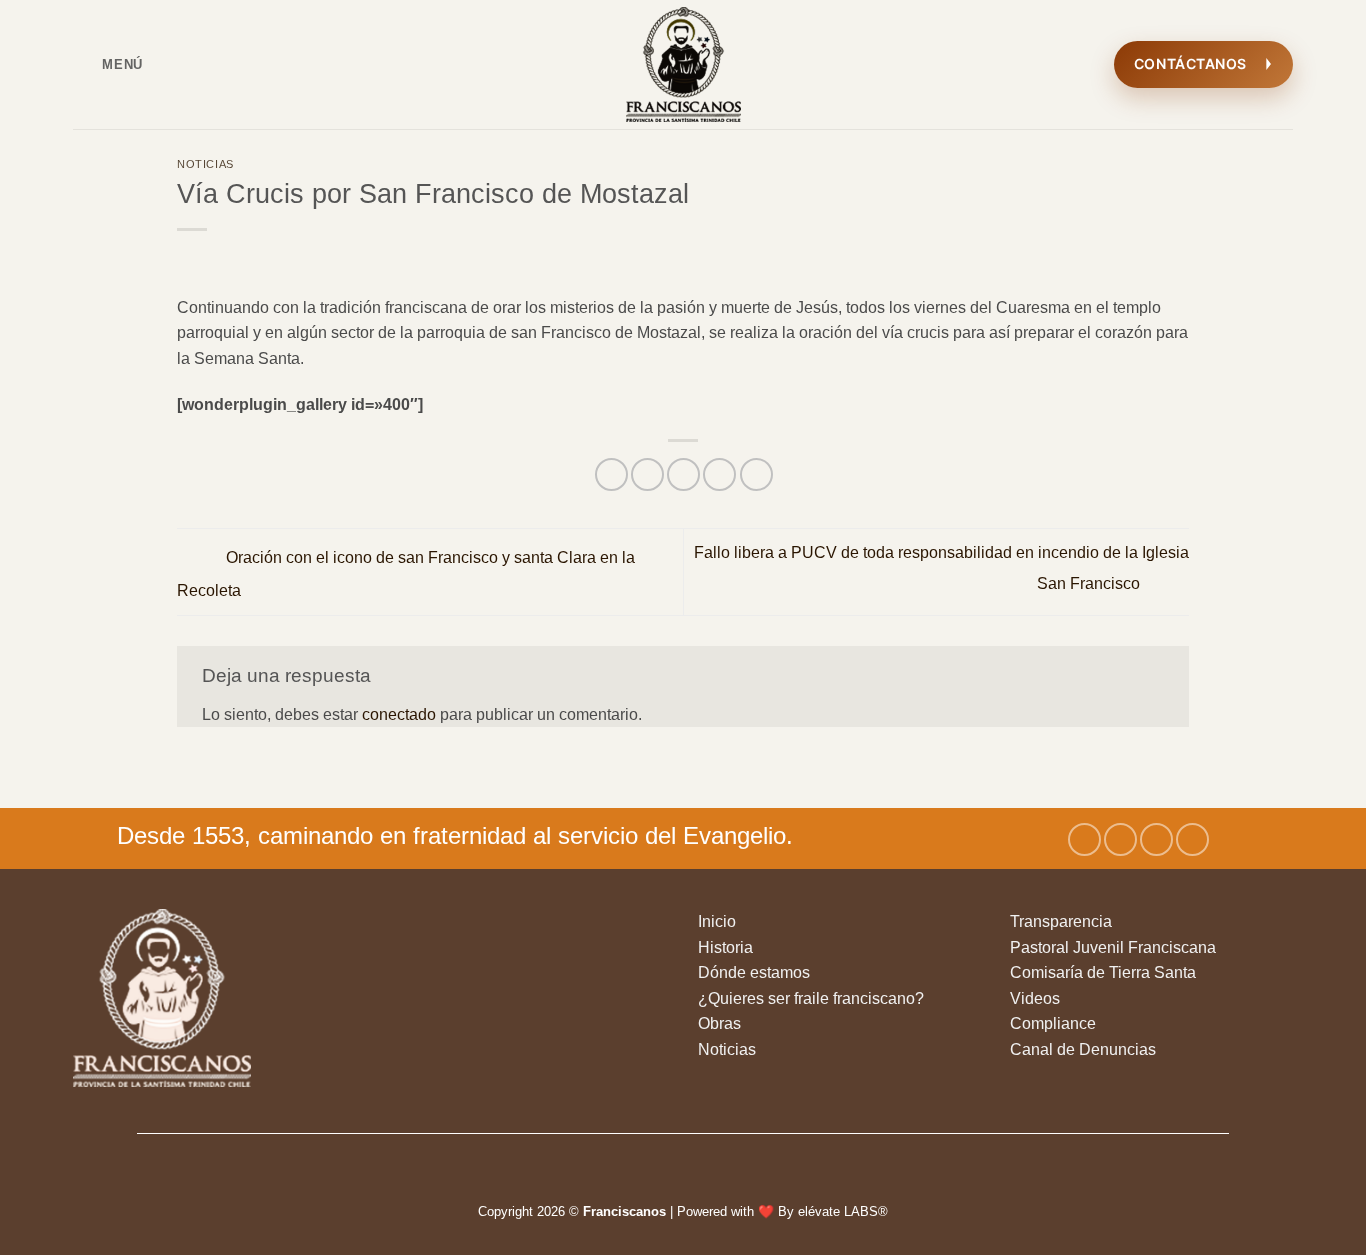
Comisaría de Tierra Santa (1103, 972)
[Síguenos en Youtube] (1192, 839)
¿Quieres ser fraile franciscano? (811, 998)
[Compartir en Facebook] (611, 474)
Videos (1035, 998)
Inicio (717, 921)
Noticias (205, 164)
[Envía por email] (683, 474)
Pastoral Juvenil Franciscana (1113, 947)
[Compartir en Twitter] (647, 474)
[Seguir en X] (1156, 839)
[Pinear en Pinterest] (719, 474)
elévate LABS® (843, 1211)
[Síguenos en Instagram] (1120, 839)
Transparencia (1061, 921)
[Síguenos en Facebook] (1084, 839)
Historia (725, 947)
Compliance (1053, 1023)
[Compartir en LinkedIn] (756, 474)
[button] (108, 64)
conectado (399, 714)
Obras (719, 1023)
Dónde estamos (754, 972)
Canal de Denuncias (1083, 1049)
